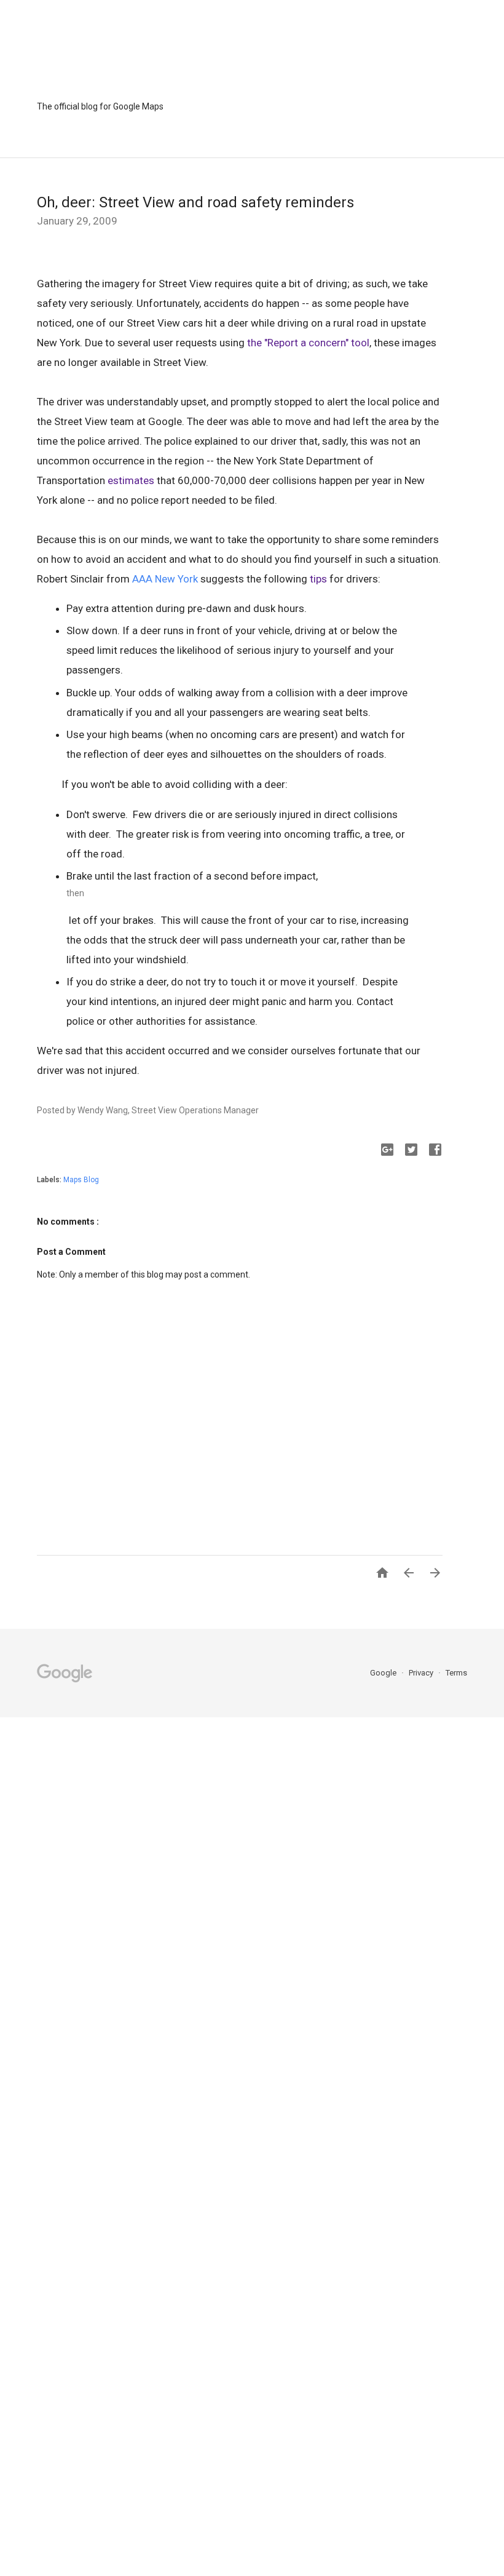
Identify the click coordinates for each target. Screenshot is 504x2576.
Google (384, 1673)
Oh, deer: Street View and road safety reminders (195, 202)
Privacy (422, 1673)
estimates (131, 480)
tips (318, 579)
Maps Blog (81, 1180)
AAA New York (165, 579)
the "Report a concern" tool (308, 343)
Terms (456, 1673)
